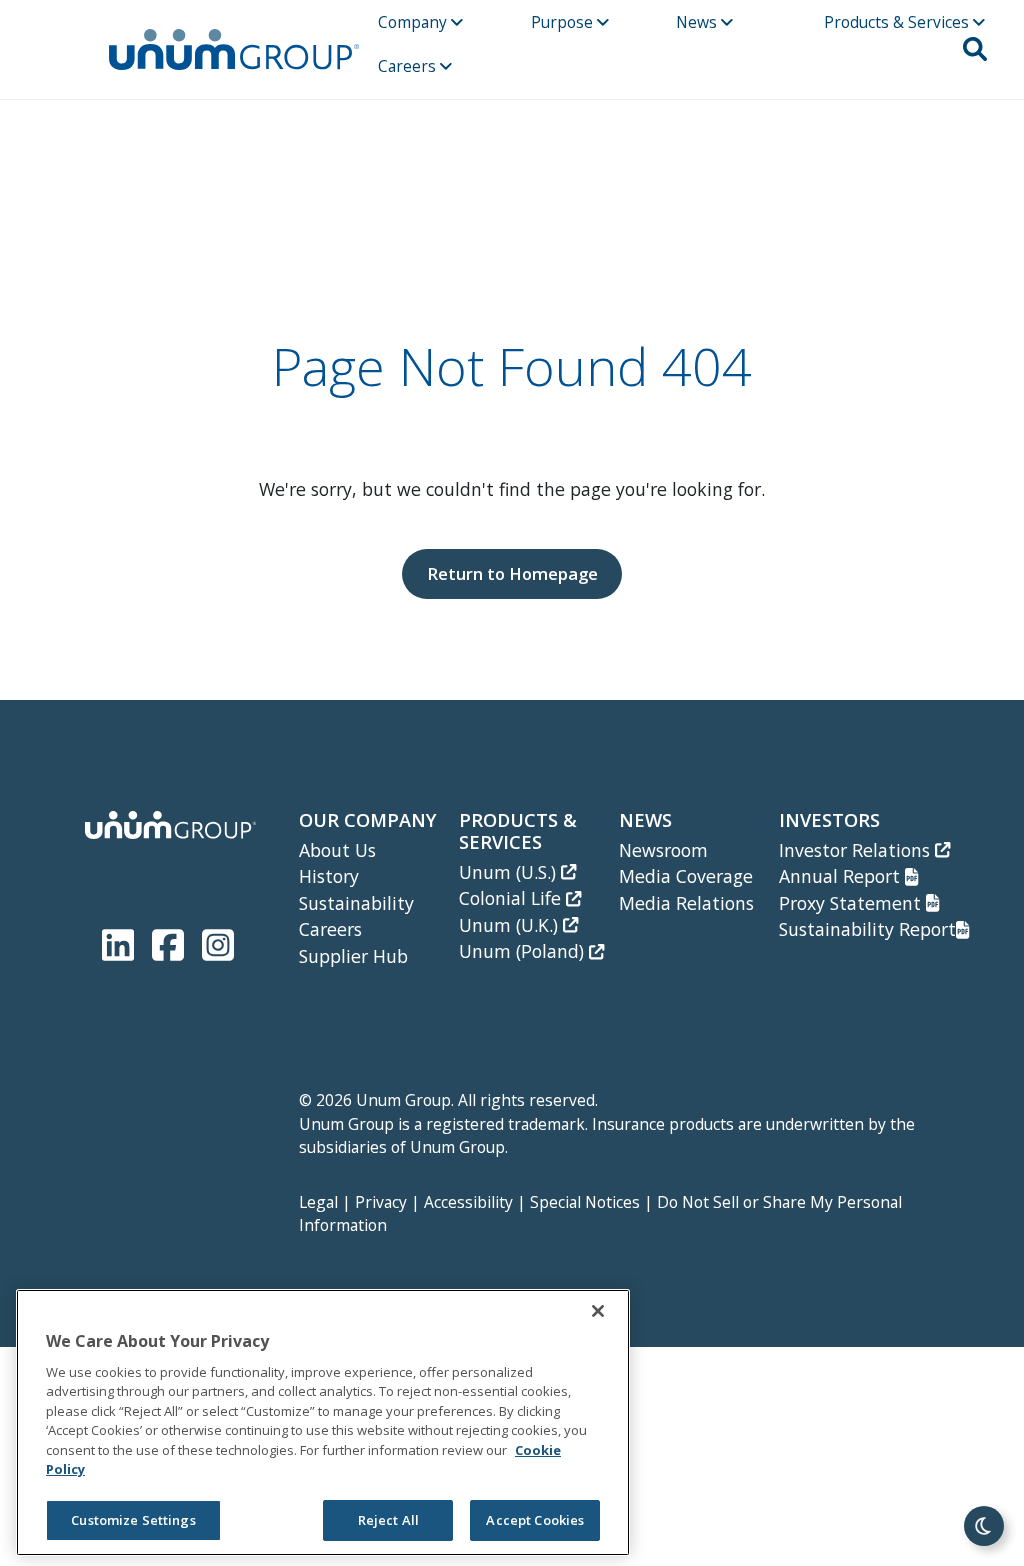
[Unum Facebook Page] (172, 940)
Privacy (381, 1202)
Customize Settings (133, 1520)
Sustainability (356, 903)
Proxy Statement (852, 903)
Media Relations (686, 903)
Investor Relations (857, 850)
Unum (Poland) (524, 951)
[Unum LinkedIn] (122, 940)
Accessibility (468, 1202)
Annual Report (842, 876)
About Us (337, 850)
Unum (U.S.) (510, 872)
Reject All (388, 1520)
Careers (409, 66)
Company (414, 22)
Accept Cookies (535, 1520)
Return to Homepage (512, 573)
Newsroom (663, 850)
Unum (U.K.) (511, 925)
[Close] (598, 1311)
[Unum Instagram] (218, 940)
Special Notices (585, 1202)
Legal (318, 1202)
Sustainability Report (867, 929)
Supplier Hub (353, 956)
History (329, 876)
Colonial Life (512, 898)
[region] (323, 1422)
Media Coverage (686, 876)
